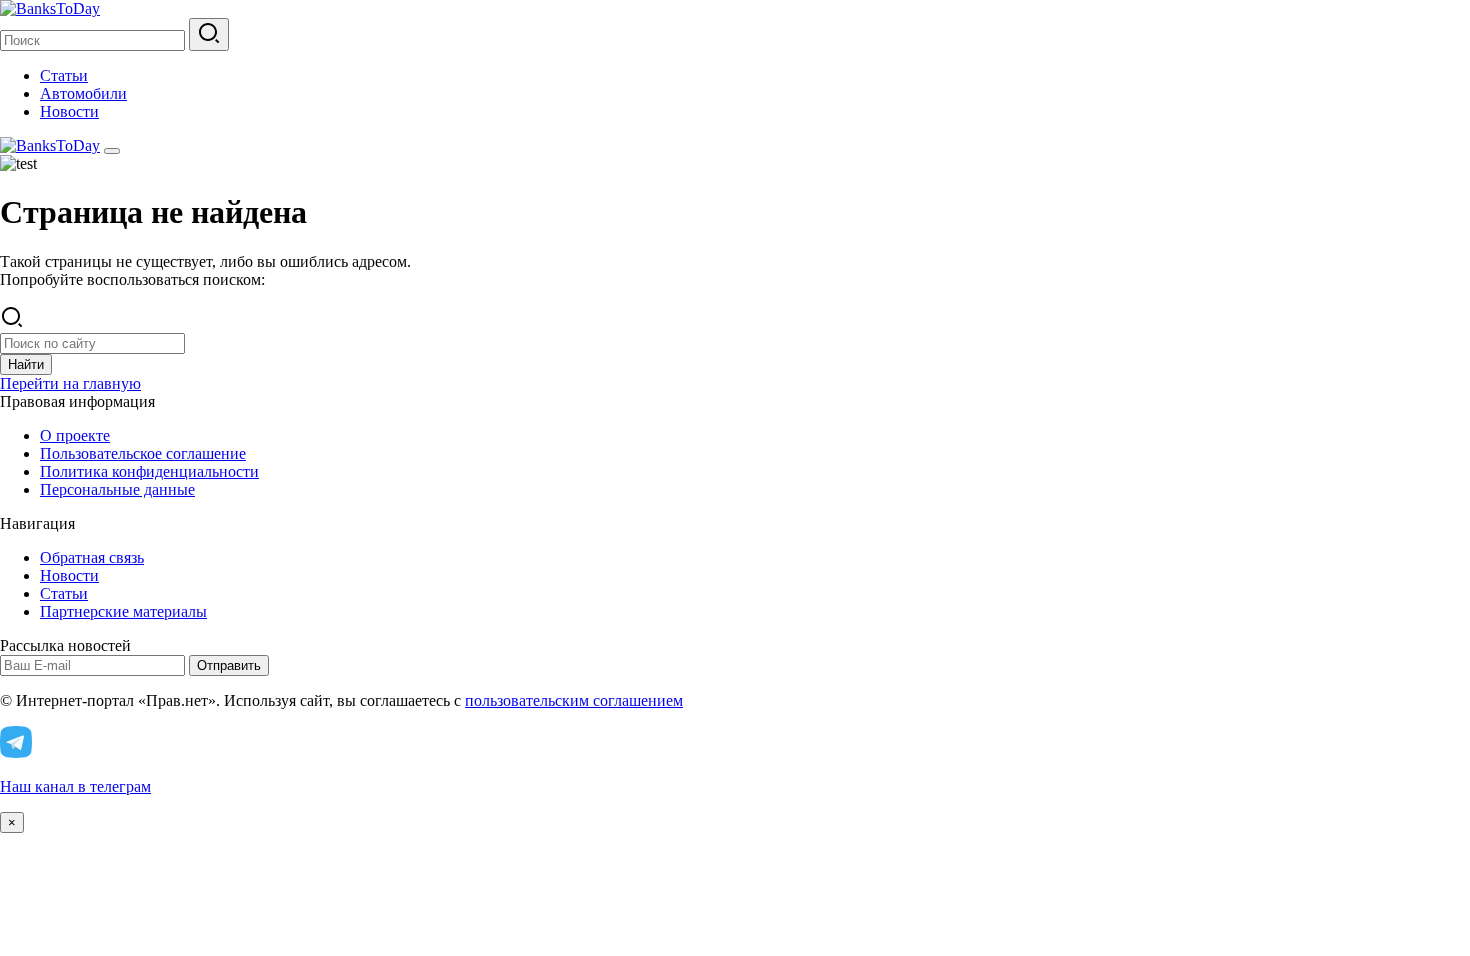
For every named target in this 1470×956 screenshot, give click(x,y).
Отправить (229, 665)
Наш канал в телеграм (75, 786)
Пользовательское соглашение (143, 453)
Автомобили (83, 93)
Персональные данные (117, 489)
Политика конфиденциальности (149, 471)
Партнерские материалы (123, 611)
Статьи (64, 75)
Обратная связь (92, 557)
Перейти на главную (70, 383)
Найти (26, 364)
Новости (69, 111)
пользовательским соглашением (574, 700)
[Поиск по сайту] (209, 34)
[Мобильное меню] (112, 151)
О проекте (75, 435)
